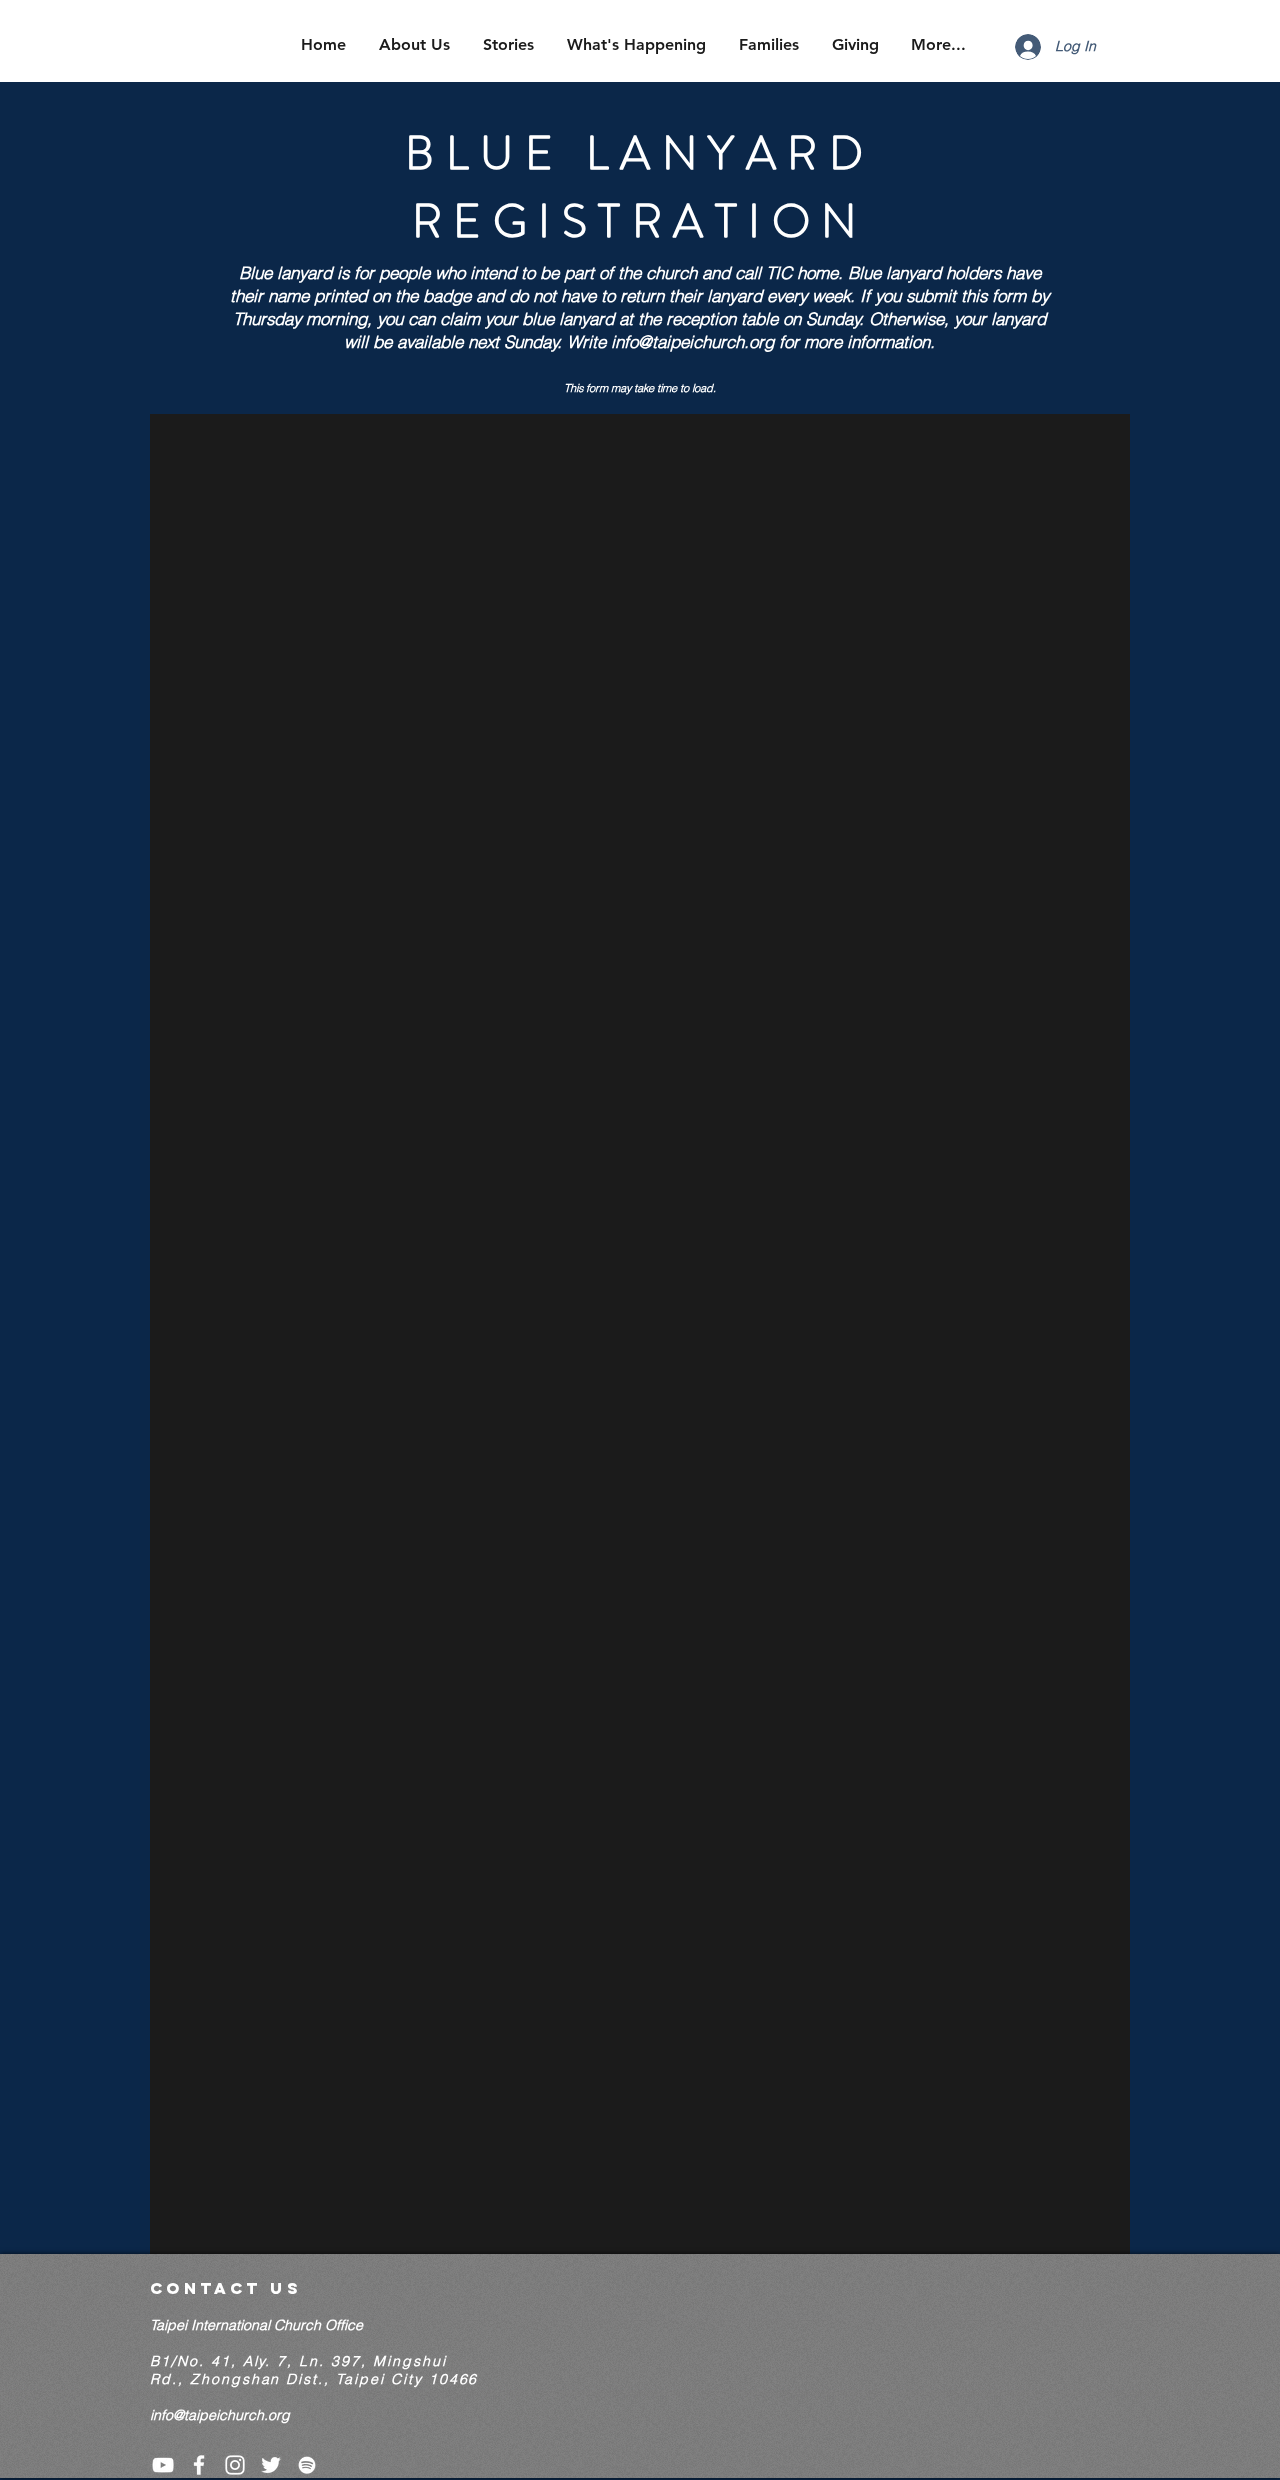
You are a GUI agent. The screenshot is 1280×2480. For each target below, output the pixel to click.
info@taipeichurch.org (692, 341)
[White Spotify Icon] (307, 2465)
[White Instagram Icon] (235, 2465)
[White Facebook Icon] (199, 2465)
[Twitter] (271, 2465)
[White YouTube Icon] (163, 2465)
